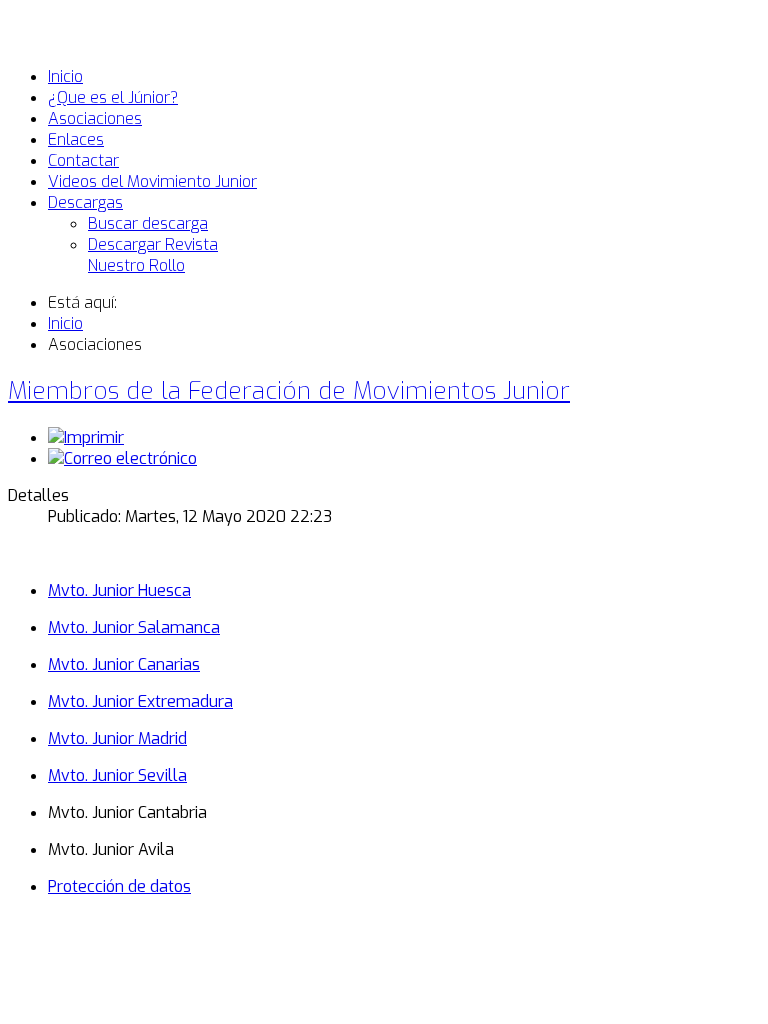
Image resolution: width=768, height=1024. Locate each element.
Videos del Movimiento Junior (152, 181)
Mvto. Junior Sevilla (117, 775)
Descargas (85, 202)
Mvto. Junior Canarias (124, 664)
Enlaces (76, 139)
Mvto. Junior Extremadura (140, 701)
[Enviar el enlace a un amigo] (122, 458)
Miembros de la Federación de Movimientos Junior (289, 391)
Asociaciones (95, 118)
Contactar (83, 160)
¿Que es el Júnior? (113, 97)
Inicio (65, 76)
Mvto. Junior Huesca (119, 590)
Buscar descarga (148, 223)
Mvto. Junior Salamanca (134, 627)
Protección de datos (119, 886)
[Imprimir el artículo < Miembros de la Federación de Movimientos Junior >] (86, 437)
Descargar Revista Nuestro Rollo (153, 255)
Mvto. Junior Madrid (117, 738)
